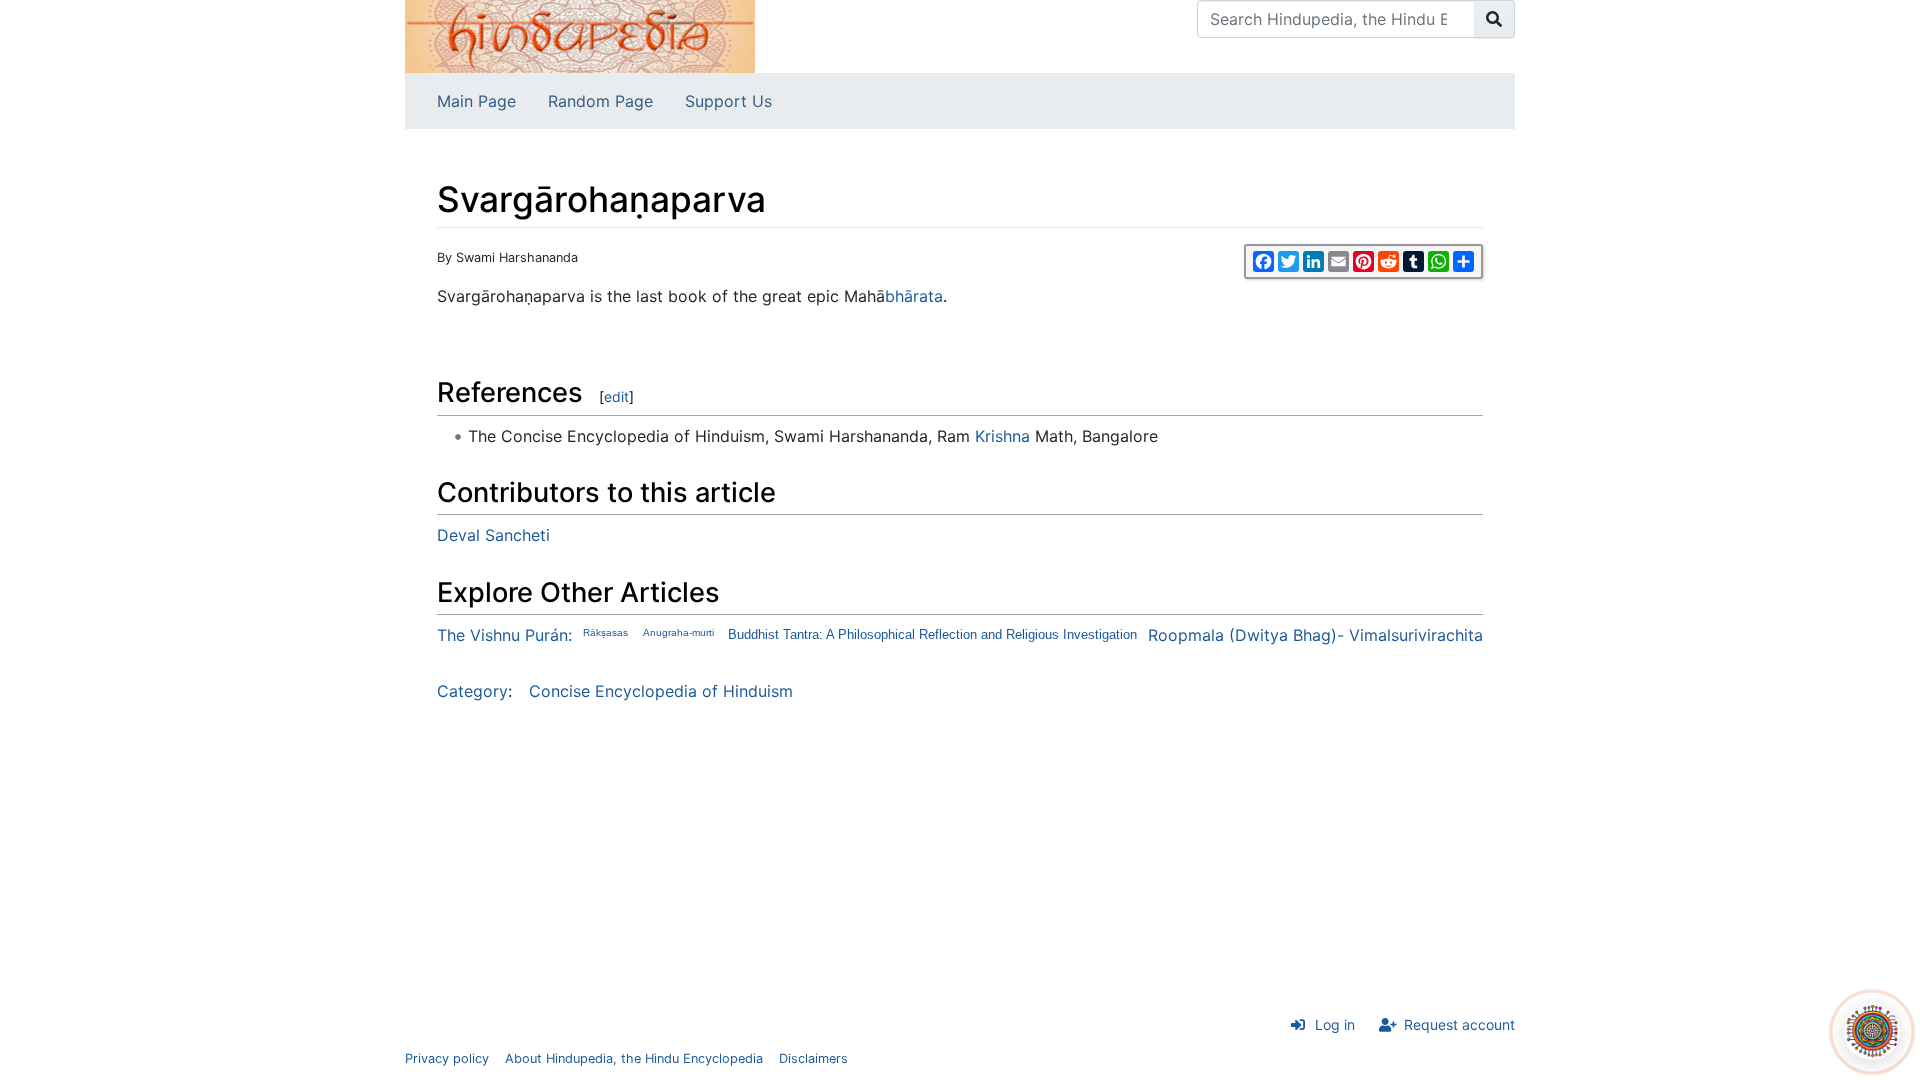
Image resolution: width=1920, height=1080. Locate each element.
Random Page (600, 101)
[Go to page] (1494, 19)
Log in (1335, 1024)
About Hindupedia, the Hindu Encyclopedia (634, 1058)
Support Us (728, 101)
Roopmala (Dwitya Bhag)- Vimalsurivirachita (1315, 635)
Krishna (1002, 436)
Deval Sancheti (493, 535)
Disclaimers (813, 1058)
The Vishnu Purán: (504, 635)
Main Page (476, 101)
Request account (1459, 1024)
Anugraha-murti (678, 632)
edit (616, 396)
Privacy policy (447, 1058)
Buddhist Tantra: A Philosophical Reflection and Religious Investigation (932, 634)
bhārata (914, 296)
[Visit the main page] (580, 35)
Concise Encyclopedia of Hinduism (661, 691)
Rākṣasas (605, 632)
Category (472, 691)
